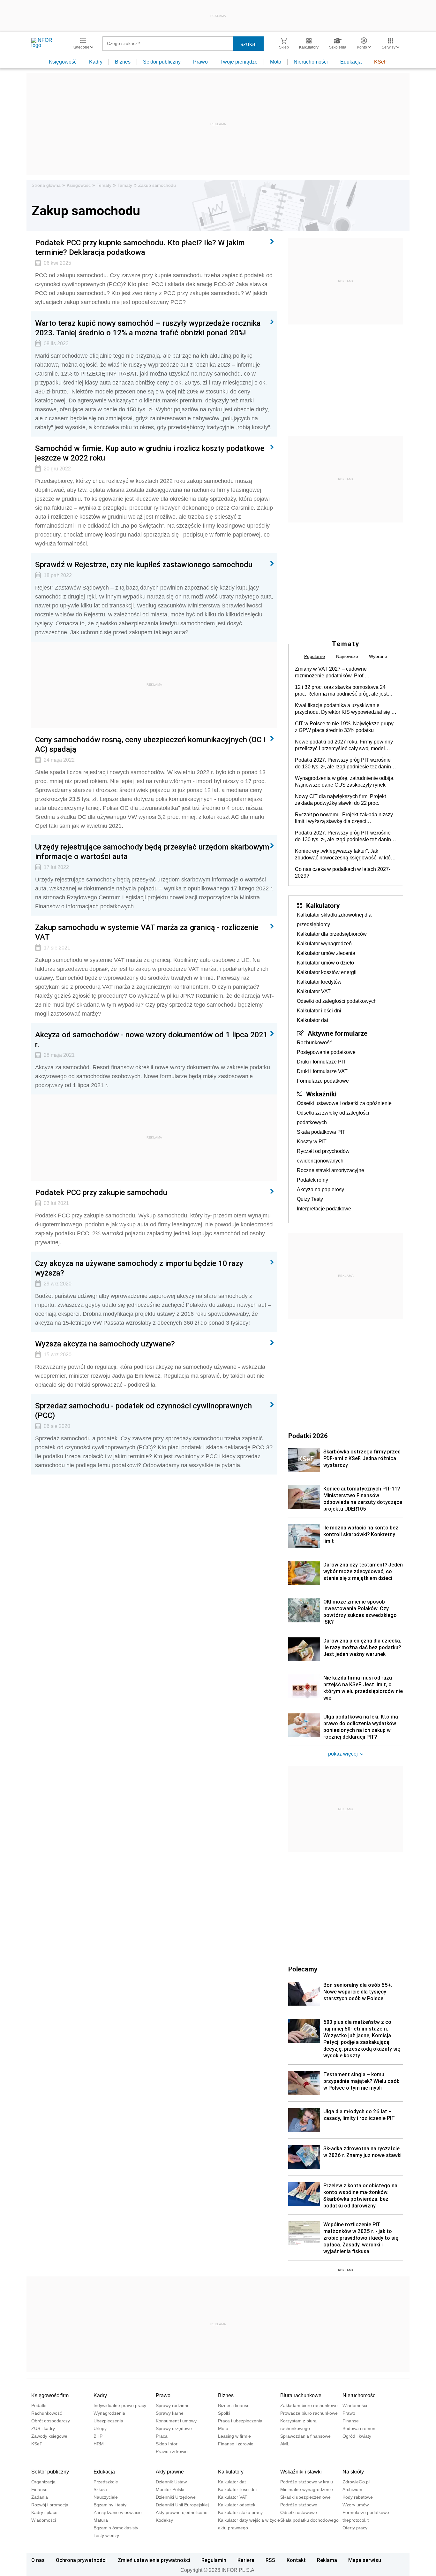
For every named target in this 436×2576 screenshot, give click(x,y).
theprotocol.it (356, 2520)
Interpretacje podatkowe (324, 1209)
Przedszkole (106, 2482)
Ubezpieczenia (108, 2421)
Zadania (40, 2497)
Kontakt (296, 2560)
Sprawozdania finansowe (305, 2436)
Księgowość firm (50, 2395)
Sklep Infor (167, 2444)
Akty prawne (170, 2472)
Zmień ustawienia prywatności (154, 2560)
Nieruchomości (311, 62)
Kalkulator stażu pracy (240, 2512)
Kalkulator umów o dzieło (325, 963)
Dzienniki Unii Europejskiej (182, 2505)
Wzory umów (356, 2505)
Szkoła (100, 2489)
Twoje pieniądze (239, 62)
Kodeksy (164, 2520)
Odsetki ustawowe (299, 2512)
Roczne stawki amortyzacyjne (331, 1170)
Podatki (39, 2405)
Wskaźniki (321, 1094)
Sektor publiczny (162, 62)
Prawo (200, 62)
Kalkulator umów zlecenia (326, 953)
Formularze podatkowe (323, 1081)
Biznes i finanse (234, 2405)
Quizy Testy (310, 1199)
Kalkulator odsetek (237, 2505)
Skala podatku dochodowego (309, 2520)
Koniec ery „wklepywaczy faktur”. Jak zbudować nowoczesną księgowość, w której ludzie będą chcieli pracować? (346, 855)
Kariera (246, 2560)
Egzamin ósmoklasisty (116, 2528)
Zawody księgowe (49, 2436)
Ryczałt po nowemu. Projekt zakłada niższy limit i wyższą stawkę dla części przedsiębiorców (344, 818)
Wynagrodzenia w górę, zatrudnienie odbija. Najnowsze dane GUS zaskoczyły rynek (345, 781)
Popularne (315, 656)
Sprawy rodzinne (173, 2405)
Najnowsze (347, 656)
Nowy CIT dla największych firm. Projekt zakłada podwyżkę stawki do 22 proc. (340, 800)
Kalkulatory (323, 905)
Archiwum (352, 2489)
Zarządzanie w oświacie (118, 2512)
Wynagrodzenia (109, 2413)
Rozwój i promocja (50, 2505)
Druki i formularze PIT (321, 1062)
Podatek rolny (312, 1180)
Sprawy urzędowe (174, 2428)
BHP (98, 2436)
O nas (38, 2560)
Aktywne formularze (338, 1033)
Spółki (224, 2413)
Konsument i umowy (176, 2421)
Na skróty (353, 2472)
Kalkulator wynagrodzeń (324, 944)
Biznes (123, 62)
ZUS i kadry (43, 2428)
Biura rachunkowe (301, 2395)
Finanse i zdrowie (236, 2444)
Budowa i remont (360, 2428)
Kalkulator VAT (314, 991)
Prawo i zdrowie (172, 2451)
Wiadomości (355, 2405)
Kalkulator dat (312, 1020)
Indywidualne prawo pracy (120, 2405)
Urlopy (100, 2428)
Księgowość (63, 62)
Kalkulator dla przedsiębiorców (332, 934)
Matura (101, 2520)
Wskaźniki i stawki (301, 2472)
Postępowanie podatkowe (326, 1052)
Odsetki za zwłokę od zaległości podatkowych (333, 1118)
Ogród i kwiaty (357, 2436)
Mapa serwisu (365, 2560)
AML (285, 2444)
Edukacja (351, 62)
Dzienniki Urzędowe (176, 2497)
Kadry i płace (44, 2512)
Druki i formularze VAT (322, 1071)
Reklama (327, 2560)
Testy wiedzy (106, 2535)
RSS (270, 2560)
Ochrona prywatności (81, 2560)
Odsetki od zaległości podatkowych (337, 1001)
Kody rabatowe (358, 2497)
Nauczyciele (106, 2497)
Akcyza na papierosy (320, 1189)
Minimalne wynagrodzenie (307, 2489)
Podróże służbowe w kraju (307, 2482)
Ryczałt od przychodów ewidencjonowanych (323, 1156)
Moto (276, 62)
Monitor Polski (170, 2489)
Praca (162, 2436)
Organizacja (43, 2482)
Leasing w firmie (234, 2436)
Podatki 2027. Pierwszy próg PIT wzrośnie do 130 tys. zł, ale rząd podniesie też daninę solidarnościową (344, 764)
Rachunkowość (314, 1043)
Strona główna (46, 185)
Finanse (351, 2421)
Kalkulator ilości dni (319, 1011)
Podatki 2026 (308, 1436)
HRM (99, 2444)
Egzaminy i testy (110, 2505)
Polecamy (303, 1969)
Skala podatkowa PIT (321, 1132)
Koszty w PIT (312, 1142)
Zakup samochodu (157, 185)
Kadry (96, 62)
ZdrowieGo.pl (356, 2482)
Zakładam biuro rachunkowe (309, 2405)
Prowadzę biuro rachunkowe (309, 2413)
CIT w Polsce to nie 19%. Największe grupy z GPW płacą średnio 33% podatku (344, 727)
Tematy (104, 185)
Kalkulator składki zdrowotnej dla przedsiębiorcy (334, 920)
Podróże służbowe (299, 2505)
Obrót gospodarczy (51, 2421)
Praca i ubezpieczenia (240, 2421)
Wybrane (378, 656)
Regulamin (214, 2560)
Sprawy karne (170, 2413)
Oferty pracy (355, 2528)
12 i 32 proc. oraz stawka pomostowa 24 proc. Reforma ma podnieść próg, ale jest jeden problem (341, 691)
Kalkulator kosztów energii (327, 972)
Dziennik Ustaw (171, 2482)
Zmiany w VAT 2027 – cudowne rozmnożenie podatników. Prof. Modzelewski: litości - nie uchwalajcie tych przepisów (343, 673)
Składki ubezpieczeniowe (305, 2497)
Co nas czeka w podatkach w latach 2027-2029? (343, 873)
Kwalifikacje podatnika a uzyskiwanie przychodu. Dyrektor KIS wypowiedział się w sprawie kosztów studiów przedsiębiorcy (345, 709)
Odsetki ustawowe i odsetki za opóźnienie (344, 1103)
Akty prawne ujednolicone (182, 2512)
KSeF (381, 62)
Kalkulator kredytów (319, 982)
